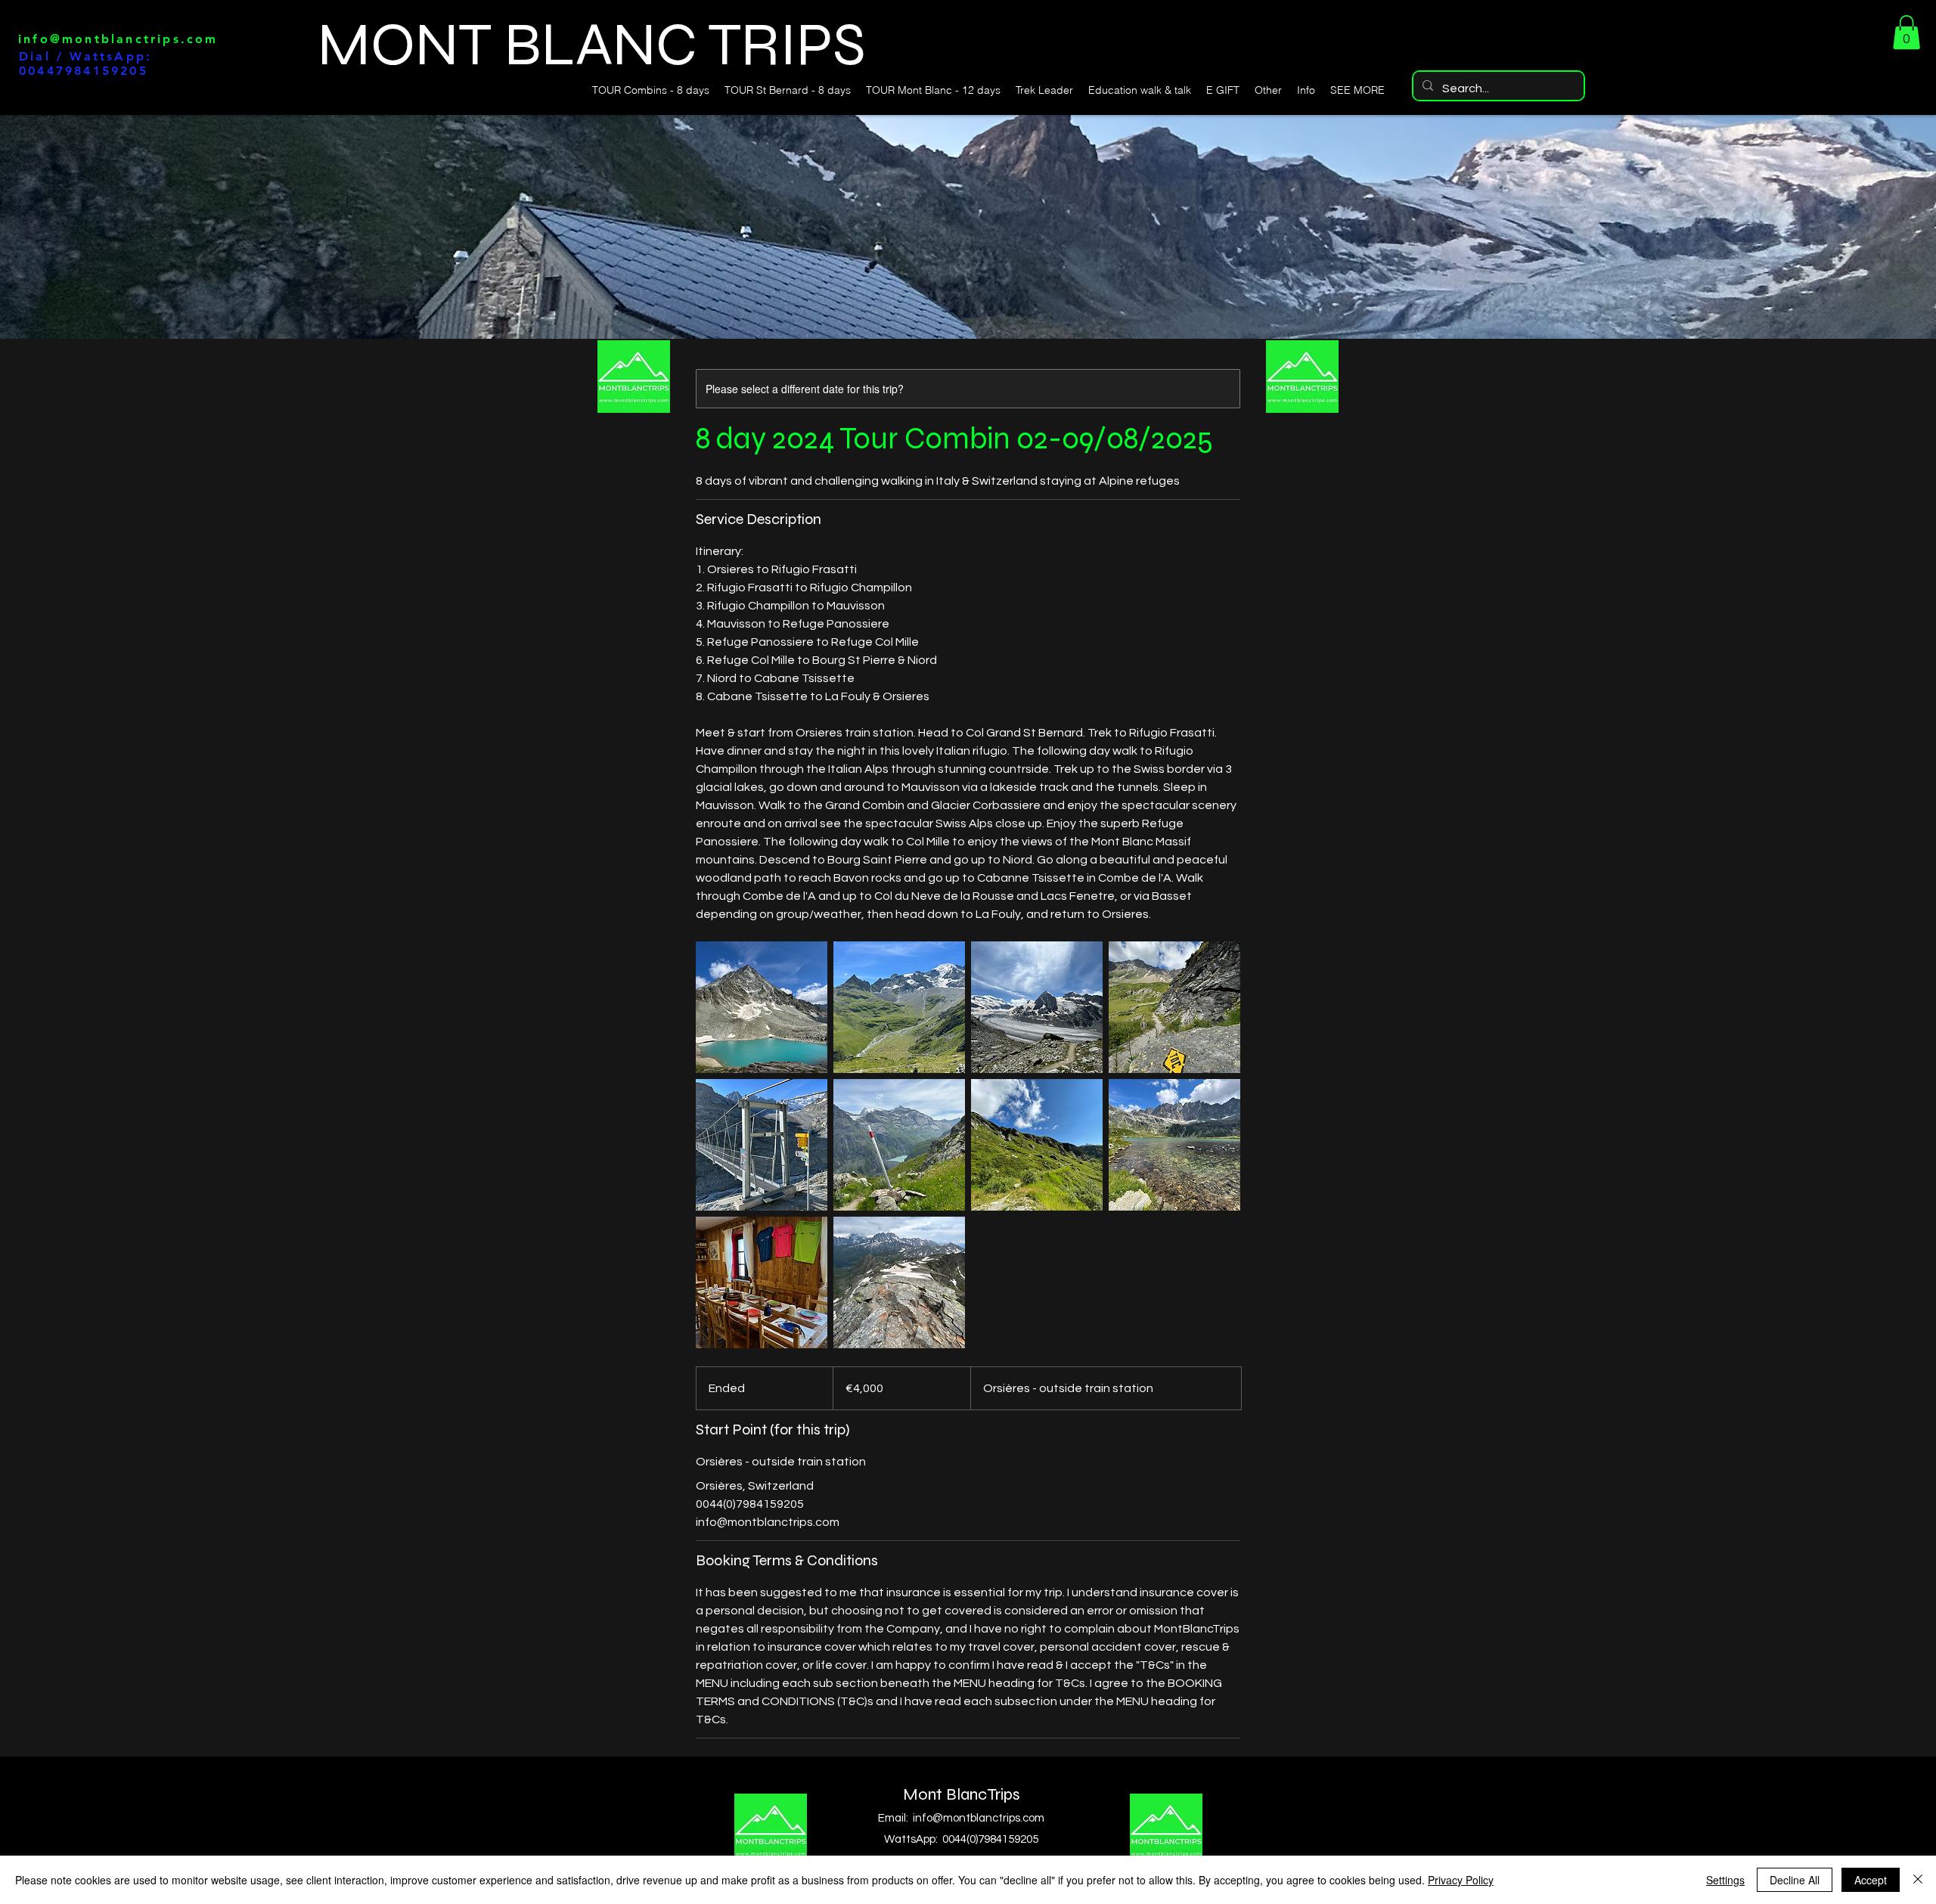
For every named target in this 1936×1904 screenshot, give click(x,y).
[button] (1907, 32)
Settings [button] (1725, 1880)
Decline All (1795, 1880)
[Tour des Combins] (762, 1007)
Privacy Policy (1461, 1880)
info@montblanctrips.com (118, 39)
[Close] (1918, 1880)
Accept (1871, 1880)
